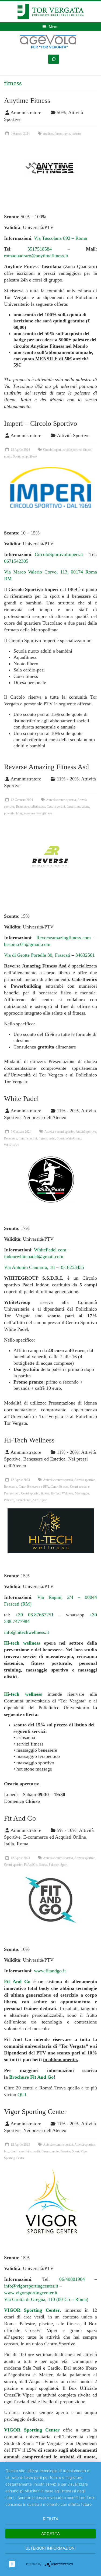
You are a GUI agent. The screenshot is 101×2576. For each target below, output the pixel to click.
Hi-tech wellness (22, 1643)
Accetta (50, 2534)
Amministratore (26, 112)
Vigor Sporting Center (35, 2112)
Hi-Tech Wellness (29, 1440)
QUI (22, 2095)
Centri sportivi (56, 807)
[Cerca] (54, 59)
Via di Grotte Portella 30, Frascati (38, 955)
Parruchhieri (23, 1500)
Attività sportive (86, 1132)
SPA (36, 1500)
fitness (59, 133)
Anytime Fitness (27, 101)
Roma (22, 1844)
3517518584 (40, 249)
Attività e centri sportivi (61, 800)
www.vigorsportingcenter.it (31, 2293)
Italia (9, 1844)
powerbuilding (13, 813)
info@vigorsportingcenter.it (31, 2286)
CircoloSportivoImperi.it (59, 554)
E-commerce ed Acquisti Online (55, 1837)
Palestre (9, 1500)
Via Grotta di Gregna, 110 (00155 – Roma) (46, 2299)
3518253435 (72, 1267)
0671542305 (16, 561)
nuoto (8, 456)
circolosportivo (72, 450)
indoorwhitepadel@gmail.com (34, 1257)
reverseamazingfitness (38, 813)
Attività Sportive (73, 435)
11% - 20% (68, 779)
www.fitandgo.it (50, 1971)
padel (52, 1138)
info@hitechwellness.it (27, 1632)
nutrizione (83, 807)
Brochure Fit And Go (31, 2077)
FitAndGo (31, 1865)
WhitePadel (11, 1145)
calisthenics (38, 807)
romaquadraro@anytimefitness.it (36, 256)
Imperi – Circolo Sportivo (41, 423)
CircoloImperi (52, 450)
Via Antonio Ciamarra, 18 (29, 1267)
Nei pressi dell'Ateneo (45, 1117)
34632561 (85, 955)
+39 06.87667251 (34, 1615)
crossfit (35, 2151)
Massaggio (82, 1493)
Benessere (22, 807)
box (6, 2151)
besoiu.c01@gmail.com (27, 944)
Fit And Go (20, 1818)
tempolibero (29, 456)
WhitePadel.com (50, 1250)
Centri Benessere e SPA (34, 1487)
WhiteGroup (73, 1138)
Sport (16, 456)
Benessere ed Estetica (44, 1459)
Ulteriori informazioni (50, 2548)
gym (67, 133)
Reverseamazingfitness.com (64, 938)
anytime (48, 133)
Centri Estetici (60, 1487)
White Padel (21, 1099)
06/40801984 (72, 2279)
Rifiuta (50, 2519)
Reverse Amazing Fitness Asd (46, 767)
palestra (76, 133)
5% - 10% (67, 1830)
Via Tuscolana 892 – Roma (60, 238)
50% (61, 112)
